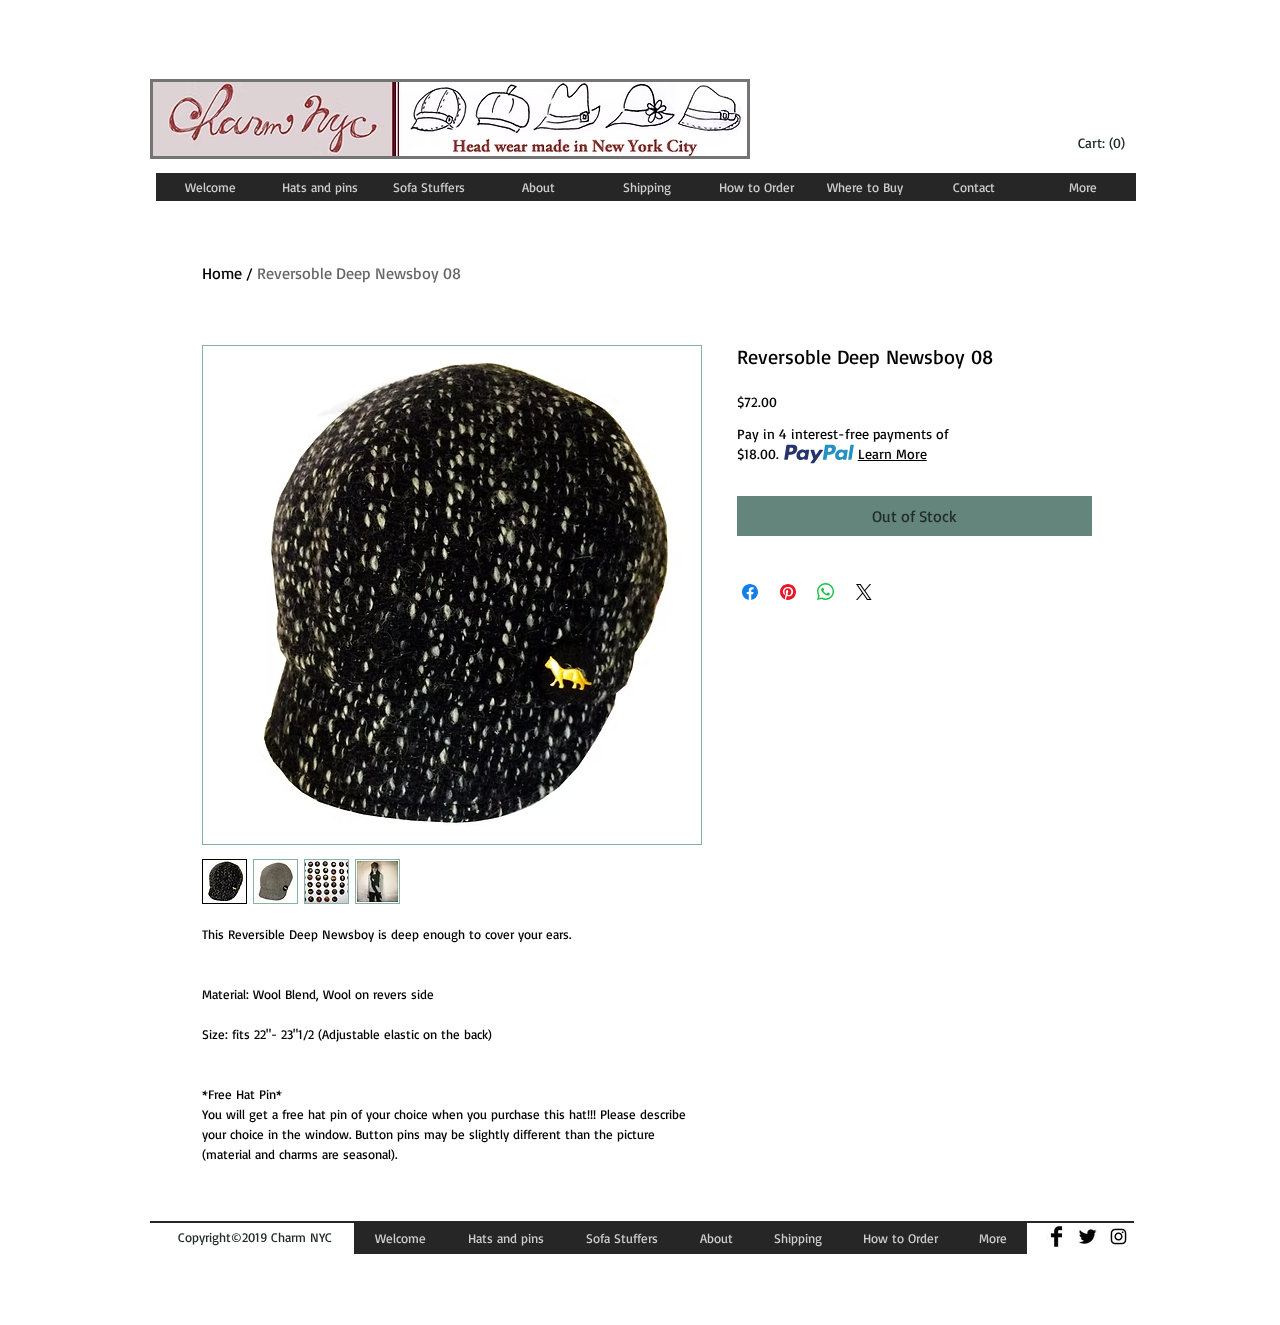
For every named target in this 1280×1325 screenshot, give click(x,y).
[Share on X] (864, 592)
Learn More (892, 453)
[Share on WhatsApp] (826, 592)
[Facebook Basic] (1056, 1236)
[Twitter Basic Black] (1087, 1236)
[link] (1104, 143)
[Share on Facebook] (750, 592)
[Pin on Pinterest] (788, 592)
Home (222, 273)
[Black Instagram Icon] (1118, 1236)
